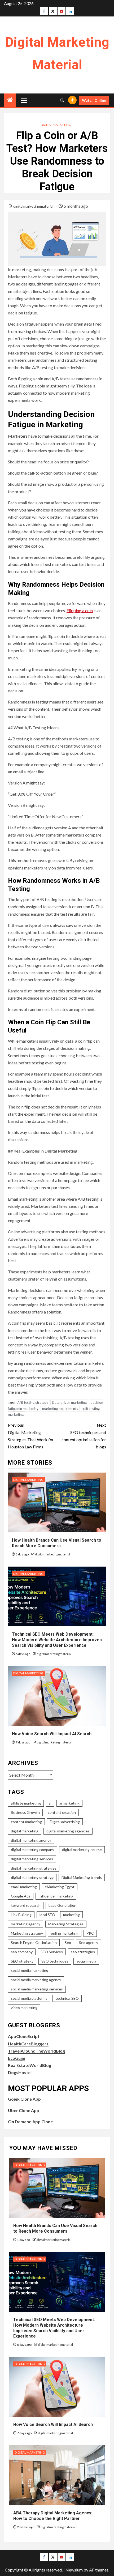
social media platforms (29, 1998)
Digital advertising (65, 1822)
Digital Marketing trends (82, 1877)
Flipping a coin (80, 610)
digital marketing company (32, 1850)
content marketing (26, 1822)
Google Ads (21, 1896)
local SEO (47, 1915)
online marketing (65, 1933)
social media (86, 1961)
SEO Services (52, 1952)
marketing (71, 1915)
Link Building (21, 1915)
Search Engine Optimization (34, 1942)
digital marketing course (82, 1850)
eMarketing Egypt (60, 1887)
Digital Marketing (56, 125)
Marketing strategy (27, 1933)
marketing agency (26, 1924)
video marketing (24, 2008)
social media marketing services (37, 1989)
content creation (62, 1812)
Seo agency (89, 1942)
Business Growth (25, 1812)
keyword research (26, 1905)
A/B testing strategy (33, 1402)
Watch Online (94, 100)
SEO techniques (55, 1961)
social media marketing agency (36, 1980)
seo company (22, 1952)
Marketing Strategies (66, 1924)
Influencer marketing (56, 1896)
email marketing (24, 1887)
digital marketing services (32, 1859)
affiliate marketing (26, 1803)
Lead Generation (62, 1905)
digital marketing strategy (32, 1877)
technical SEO (67, 1998)
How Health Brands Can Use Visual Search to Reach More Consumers (57, 1543)
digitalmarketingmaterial (34, 206)
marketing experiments (60, 1409)
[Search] (62, 100)
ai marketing (69, 1803)
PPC (90, 1933)
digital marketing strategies (34, 1868)
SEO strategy (22, 1961)
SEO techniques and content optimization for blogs (84, 1436)
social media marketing (30, 1970)
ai (50, 1803)
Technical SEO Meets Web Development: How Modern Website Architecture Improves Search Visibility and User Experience (57, 1640)
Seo (68, 1942)
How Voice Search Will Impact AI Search (52, 1734)
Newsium (74, 2570)
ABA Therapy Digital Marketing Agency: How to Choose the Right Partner (53, 2516)
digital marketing (25, 1831)
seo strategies (83, 1952)
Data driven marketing (69, 1402)
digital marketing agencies (68, 1831)
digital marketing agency (31, 1840)
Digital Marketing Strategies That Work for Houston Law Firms (31, 1436)
